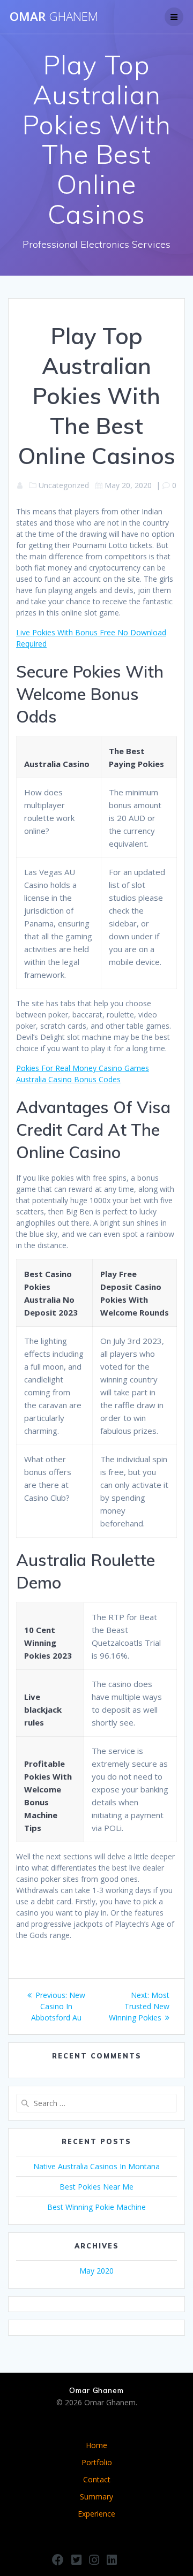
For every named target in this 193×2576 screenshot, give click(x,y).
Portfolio (97, 2462)
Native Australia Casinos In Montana (96, 2166)
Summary (96, 2497)
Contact (97, 2479)
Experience (96, 2514)
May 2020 (96, 2271)
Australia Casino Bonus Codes (68, 1079)
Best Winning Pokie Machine (96, 2207)
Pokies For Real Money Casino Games (83, 1068)
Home (96, 2445)
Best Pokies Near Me (96, 2187)
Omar (54, 17)
